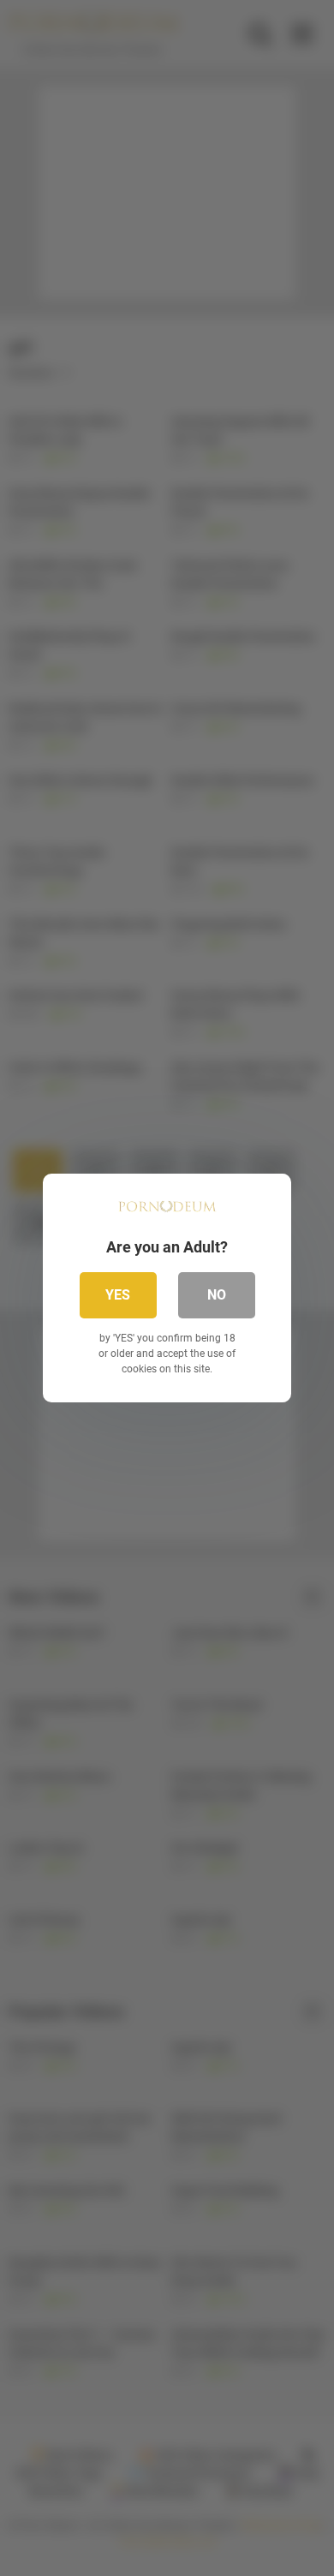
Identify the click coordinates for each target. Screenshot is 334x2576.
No (217, 1295)
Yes (118, 1295)
